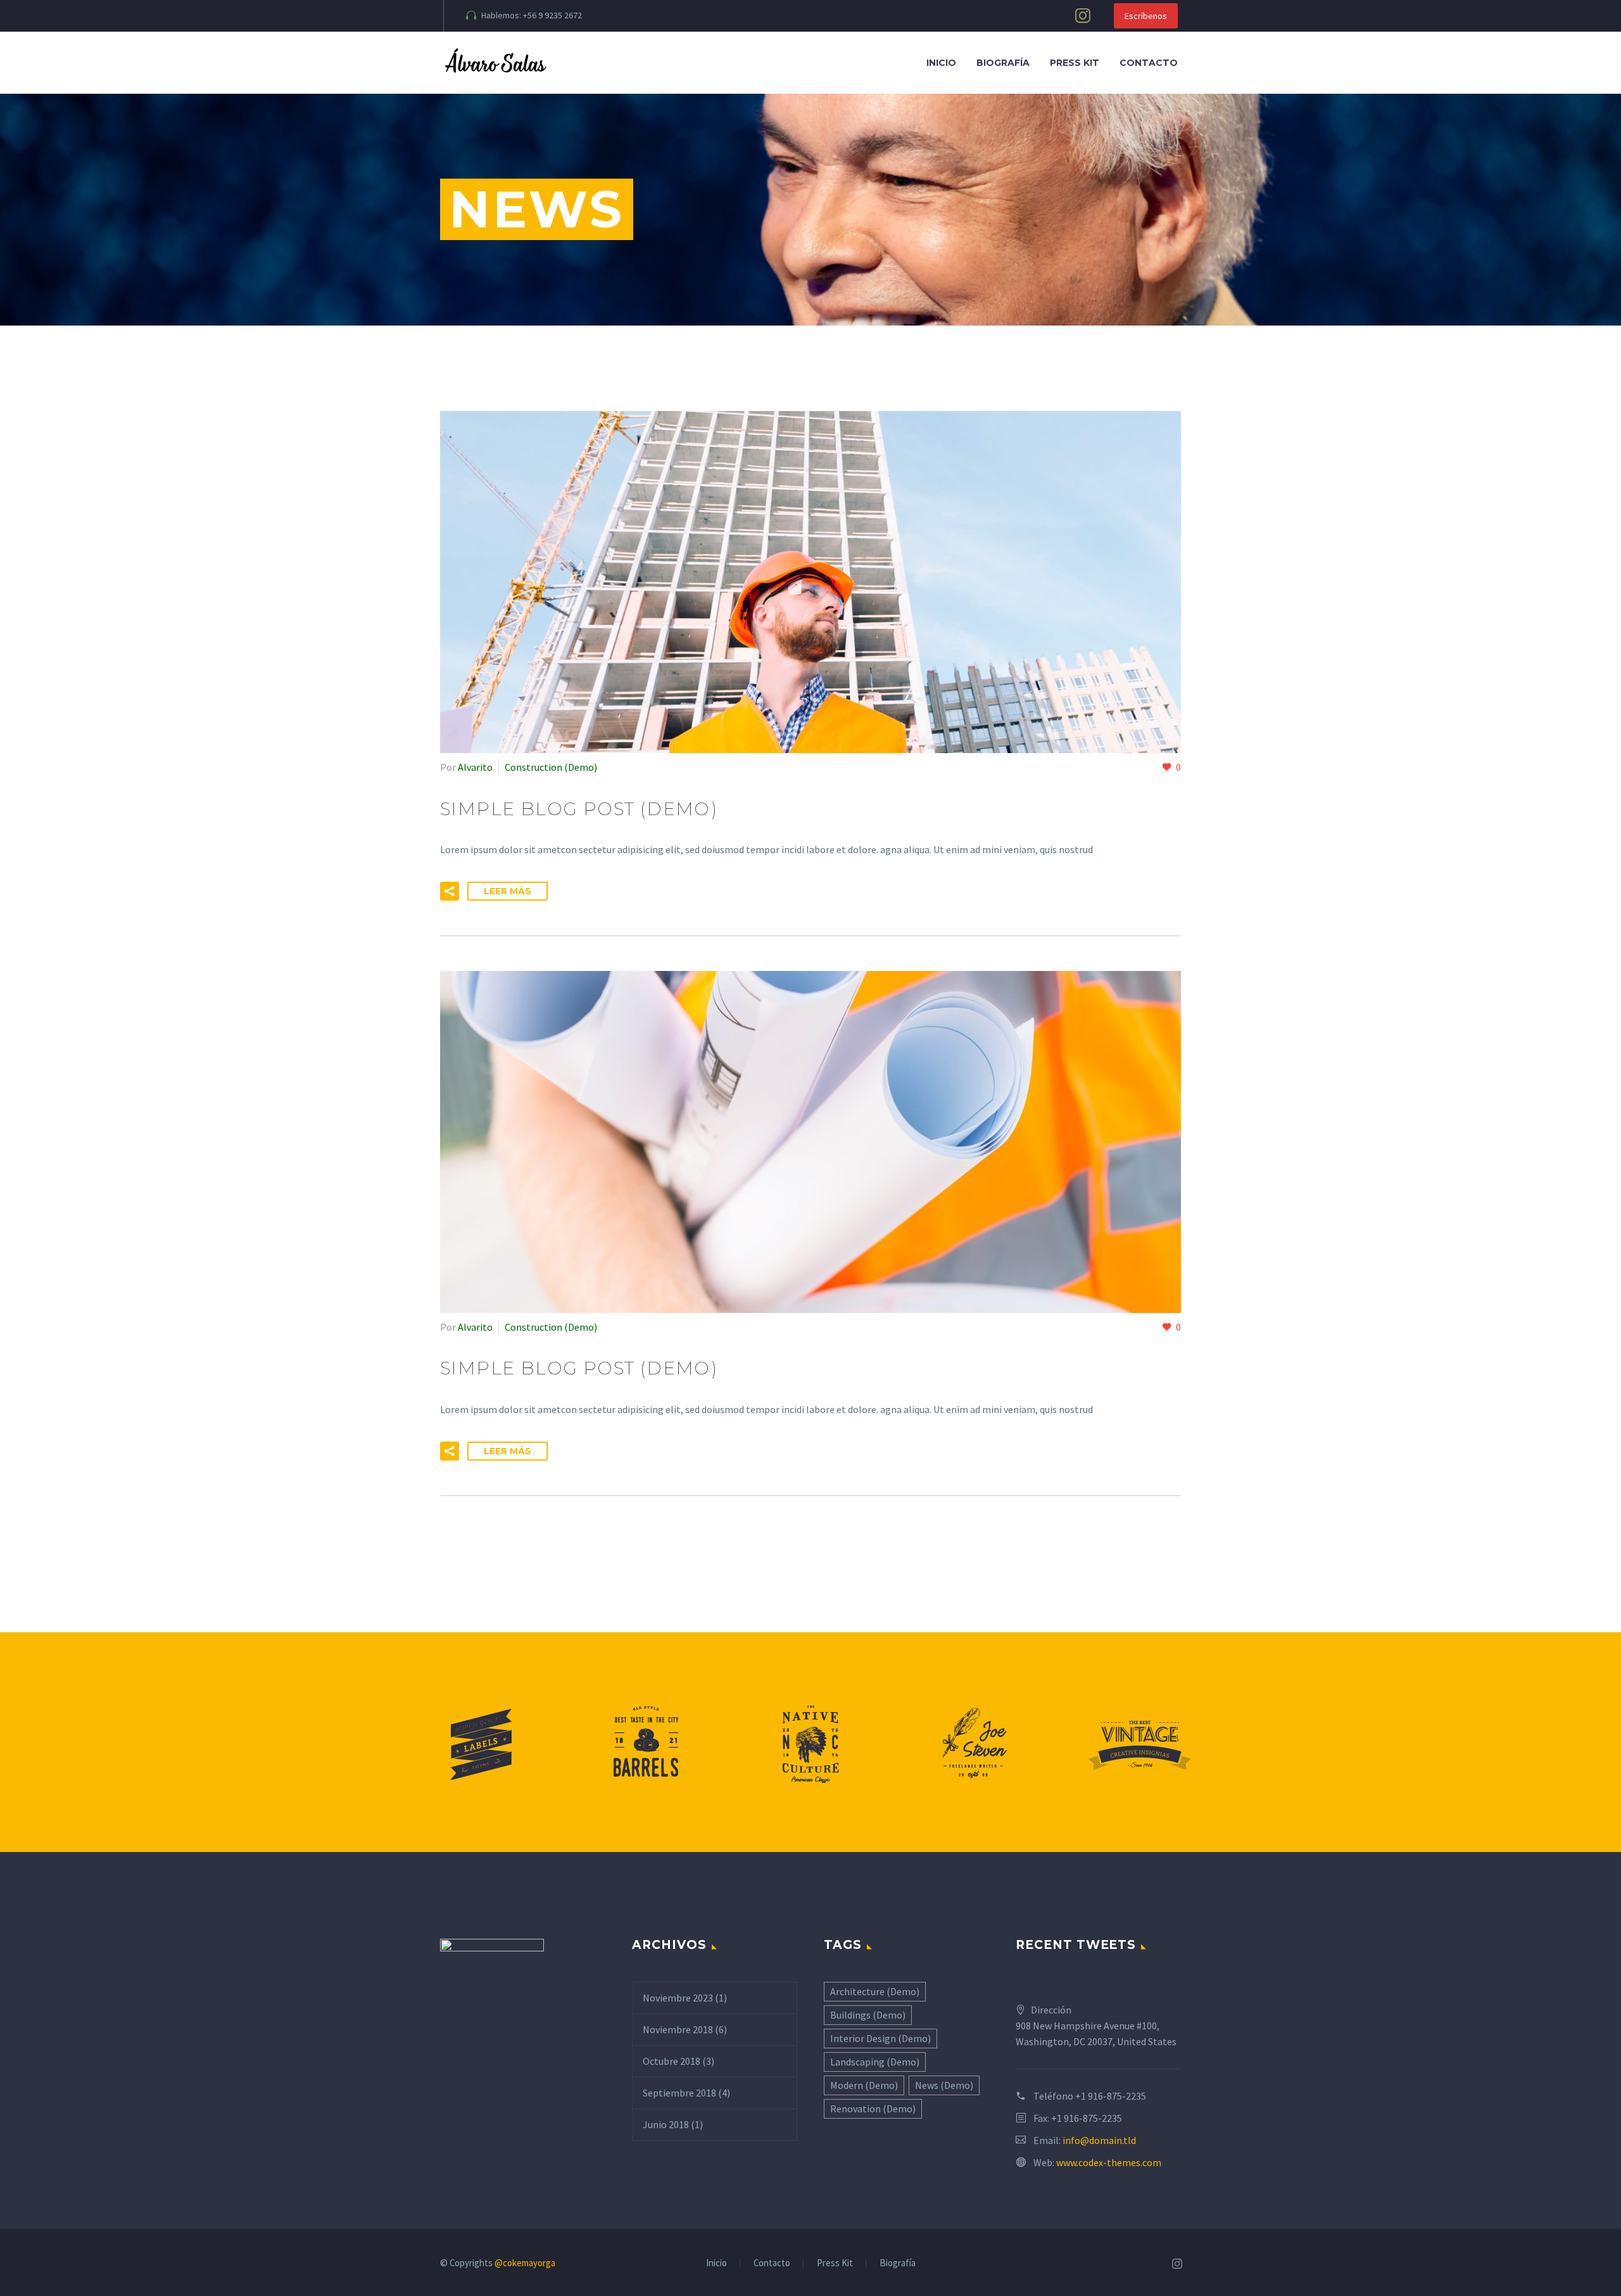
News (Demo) (944, 2085)
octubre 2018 (672, 2061)
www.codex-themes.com (1109, 2162)
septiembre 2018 (679, 2093)
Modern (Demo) (864, 2085)
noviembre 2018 (678, 2029)
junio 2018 (666, 2124)
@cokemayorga (525, 2263)
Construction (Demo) (551, 767)
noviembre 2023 (678, 1998)
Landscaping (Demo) (875, 2062)
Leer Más (508, 891)
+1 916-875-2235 (1111, 2096)
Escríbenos (1146, 16)
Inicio (941, 63)
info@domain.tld (1099, 2140)
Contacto (1149, 63)
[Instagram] (1083, 16)
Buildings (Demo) (868, 2015)
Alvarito (475, 767)
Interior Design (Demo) (880, 2038)
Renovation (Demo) (873, 2109)
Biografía (1003, 63)
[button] (450, 891)
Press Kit (1075, 63)
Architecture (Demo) (875, 1991)
